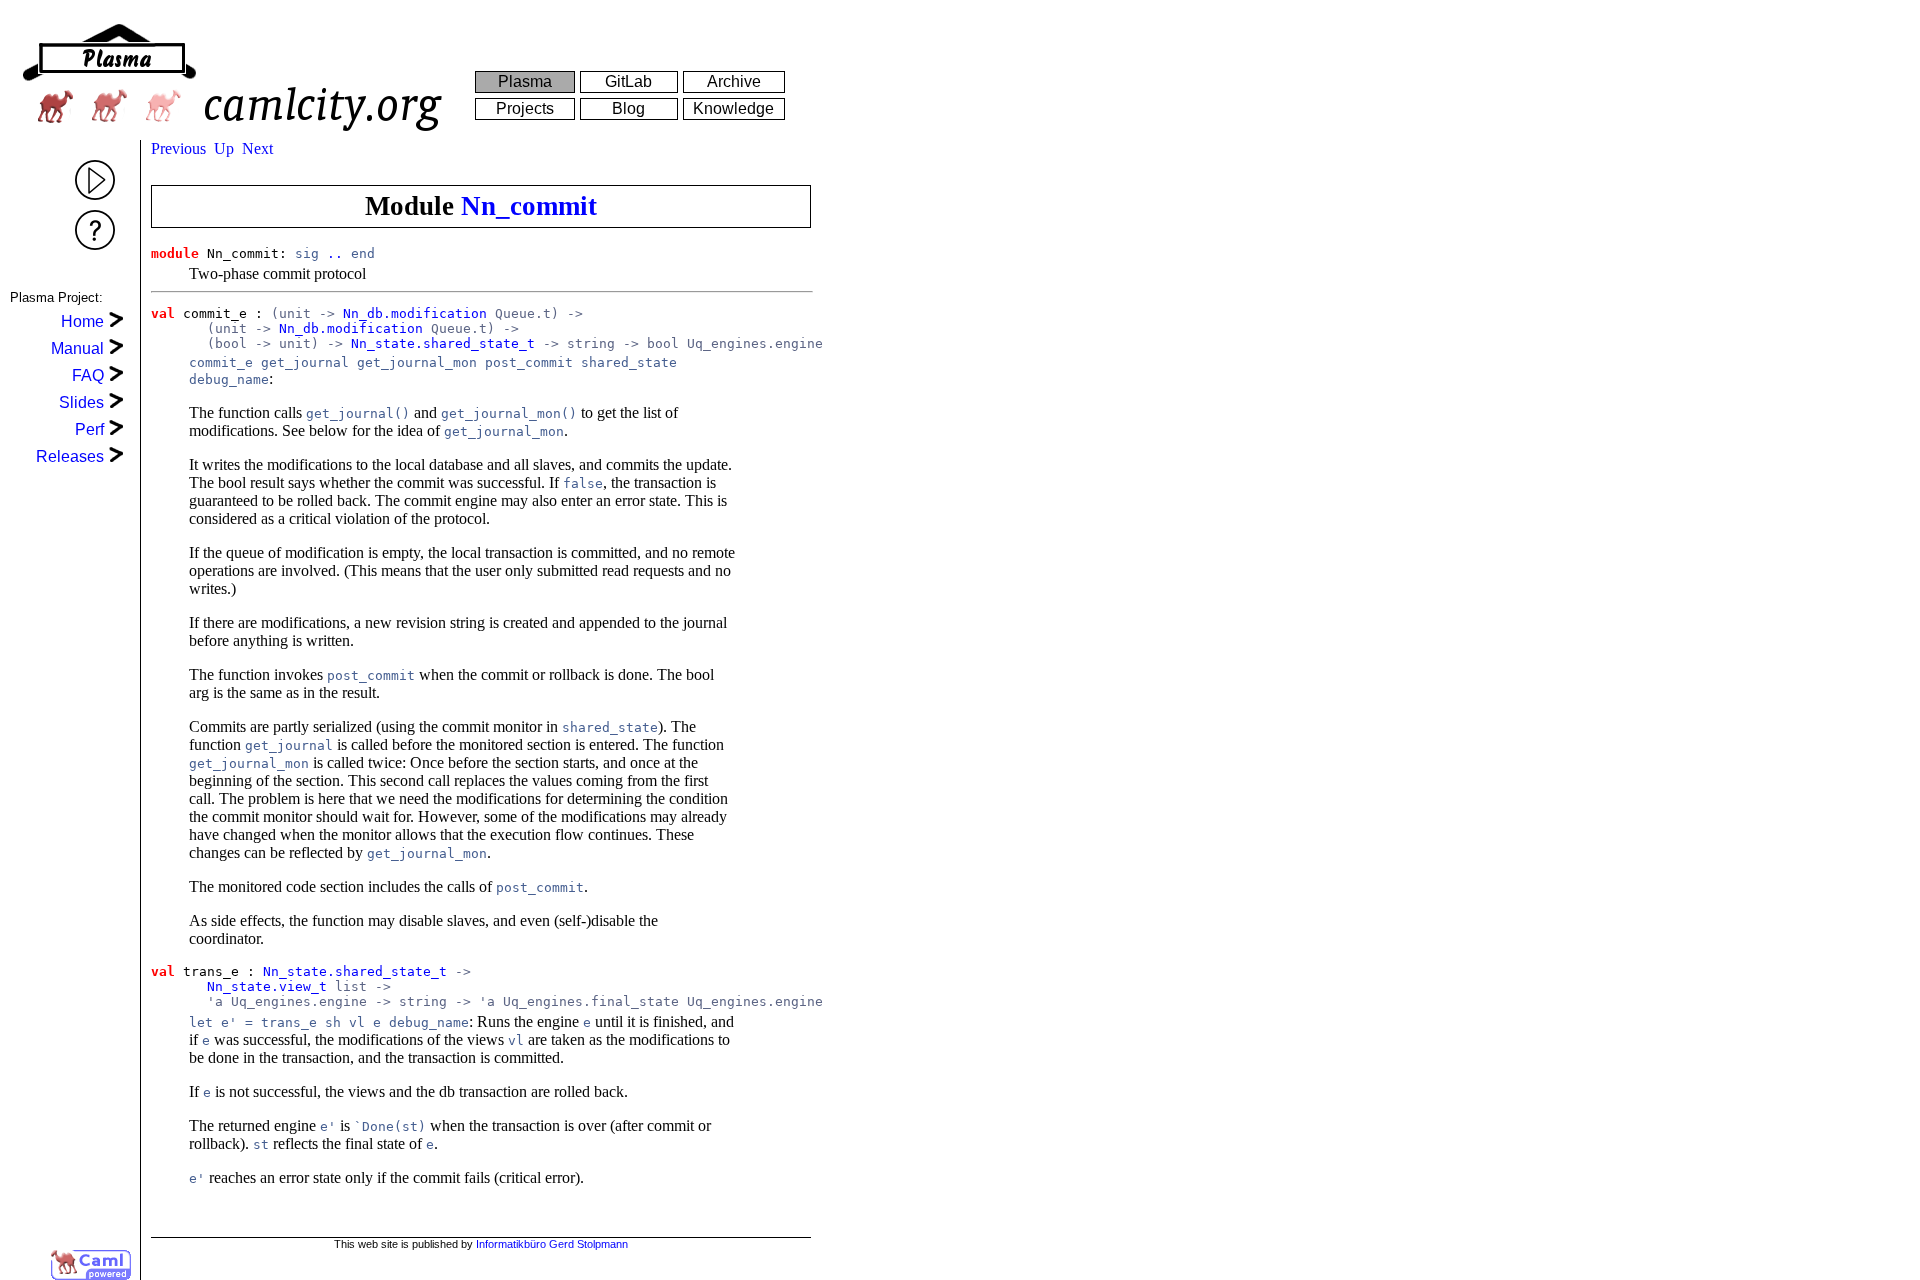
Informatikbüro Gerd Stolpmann (552, 1244)
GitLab (628, 81)
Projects (525, 108)
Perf (89, 429)
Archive (734, 81)
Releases (70, 456)
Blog (628, 108)
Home (82, 321)
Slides (81, 402)
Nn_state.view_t (267, 986)
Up (224, 148)
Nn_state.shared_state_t (443, 343)
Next (257, 148)
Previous (178, 148)
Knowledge (733, 108)
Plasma (525, 81)
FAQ (88, 375)
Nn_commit (529, 206)
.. (335, 253)
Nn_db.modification (415, 313)
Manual (77, 348)
